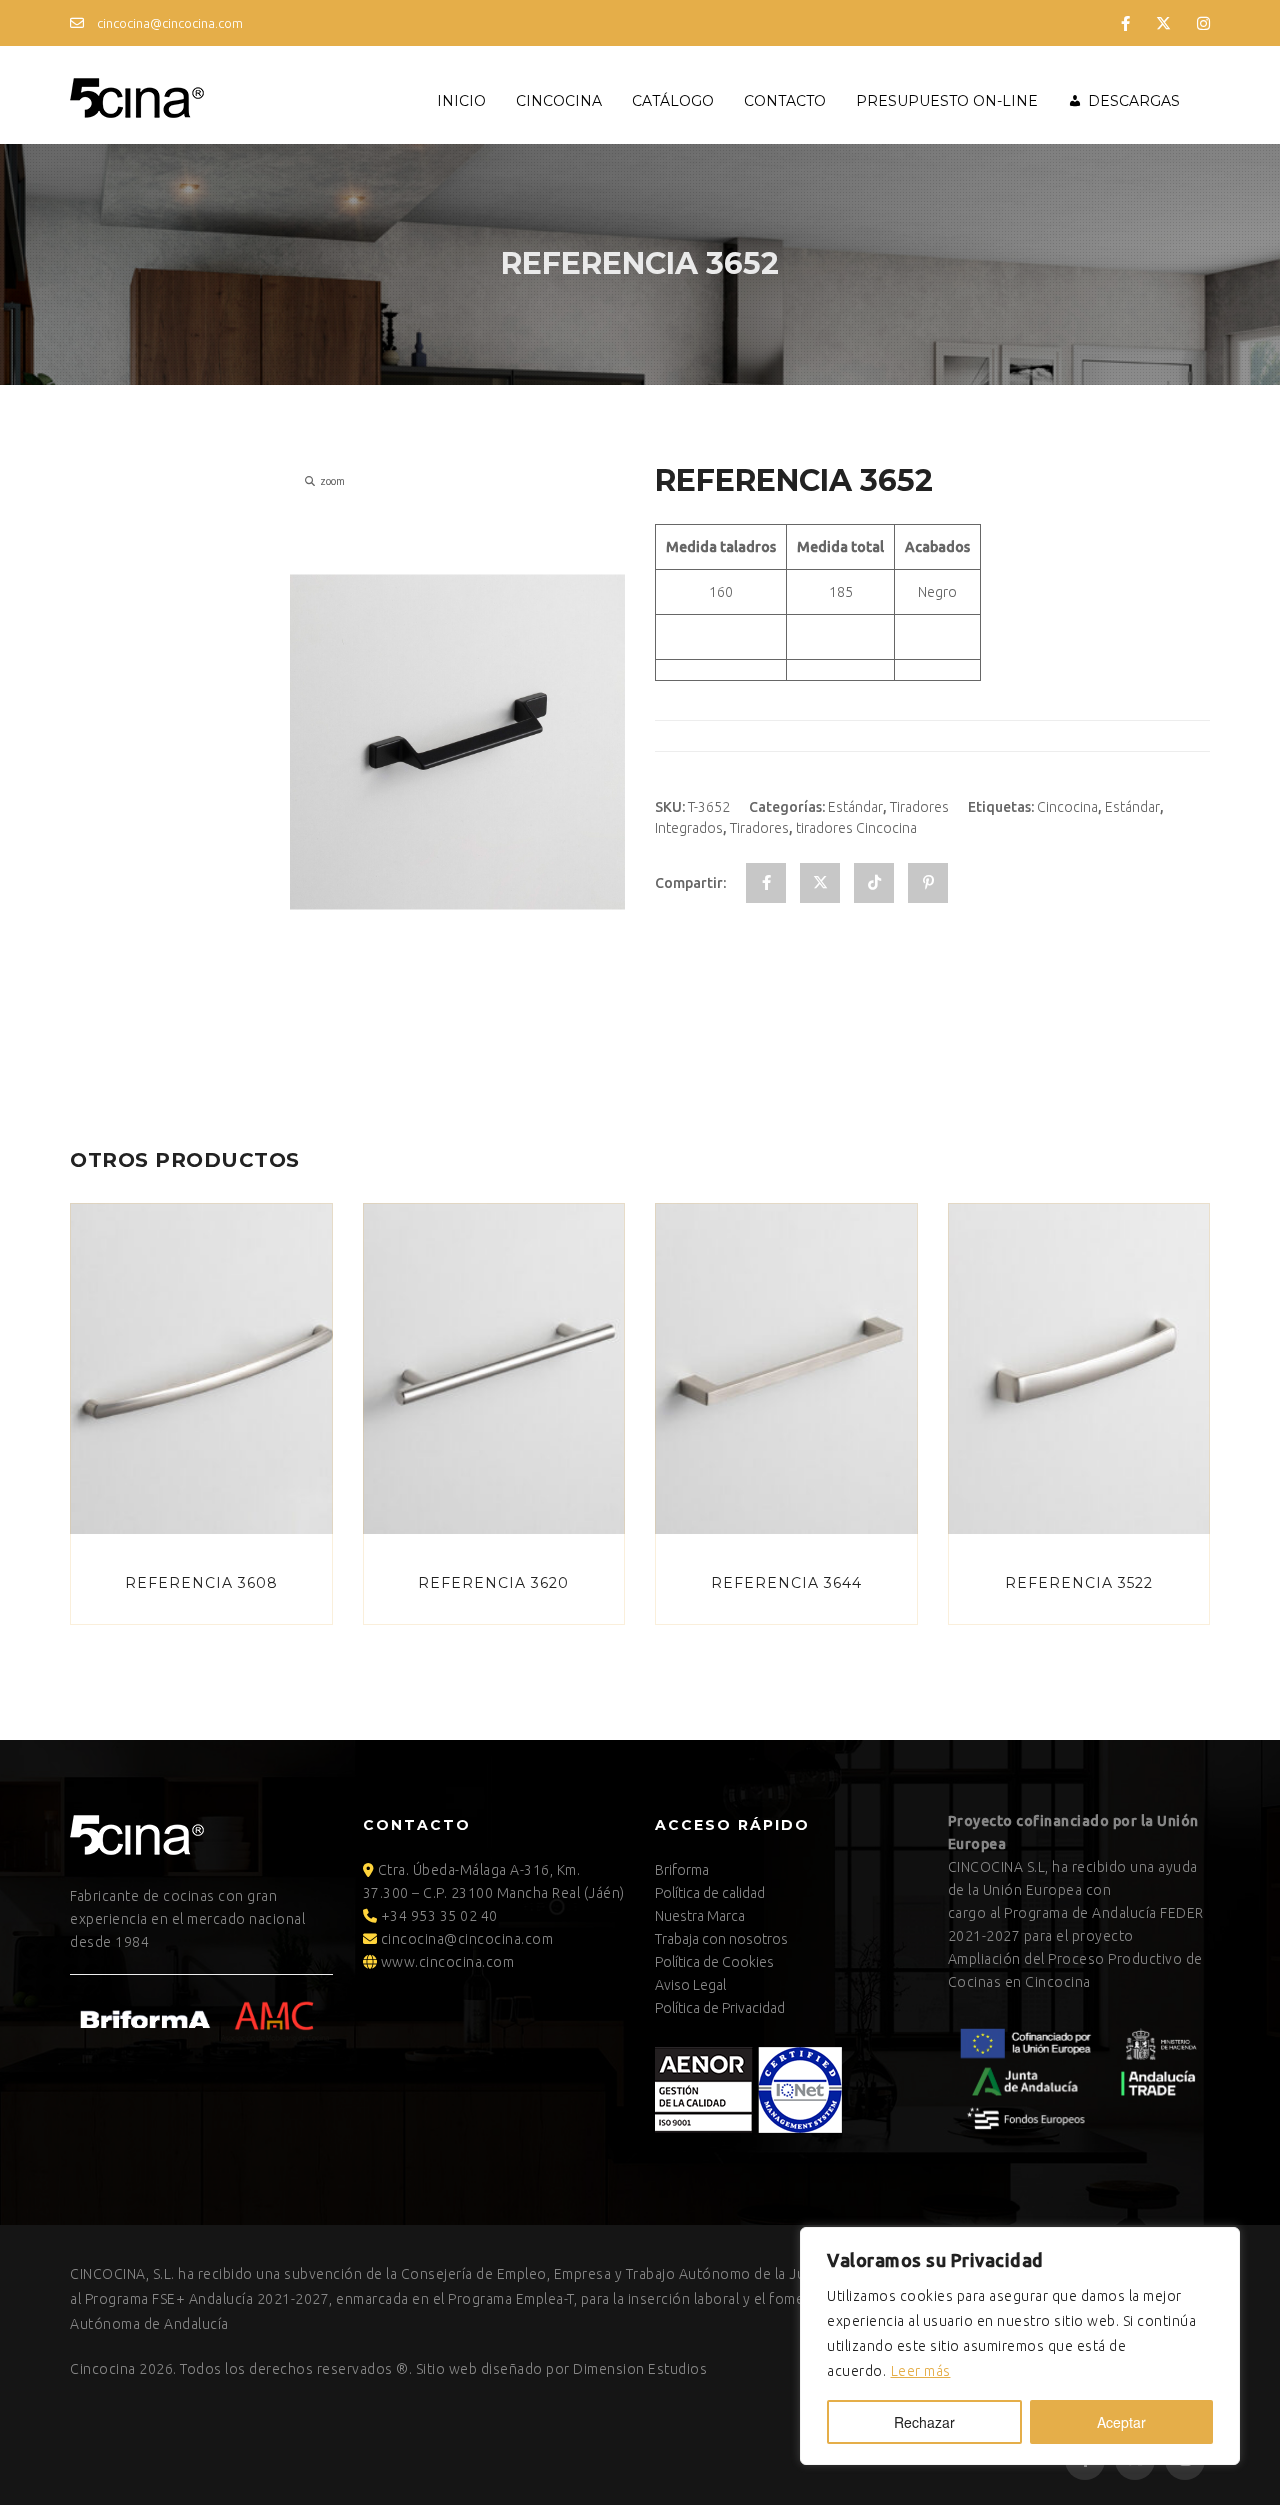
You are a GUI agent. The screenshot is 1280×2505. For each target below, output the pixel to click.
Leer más (921, 2371)
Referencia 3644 (786, 1583)
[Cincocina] (137, 95)
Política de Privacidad (720, 2008)
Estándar (855, 807)
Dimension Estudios (640, 2369)
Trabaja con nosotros (721, 1939)
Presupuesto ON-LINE (947, 101)
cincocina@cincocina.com (168, 23)
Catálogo (673, 101)
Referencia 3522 (1079, 1583)
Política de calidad (710, 1893)
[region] (1020, 2346)
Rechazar (924, 2422)
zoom (332, 481)
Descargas (1134, 101)
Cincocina (559, 101)
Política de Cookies (714, 1962)
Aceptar (1121, 2422)
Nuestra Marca (700, 1916)
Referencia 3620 (493, 1583)
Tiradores (919, 807)
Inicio (461, 101)
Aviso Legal (690, 1985)
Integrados (689, 828)
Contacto (785, 101)
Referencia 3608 (201, 1583)
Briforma (682, 1870)
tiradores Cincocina (856, 828)
